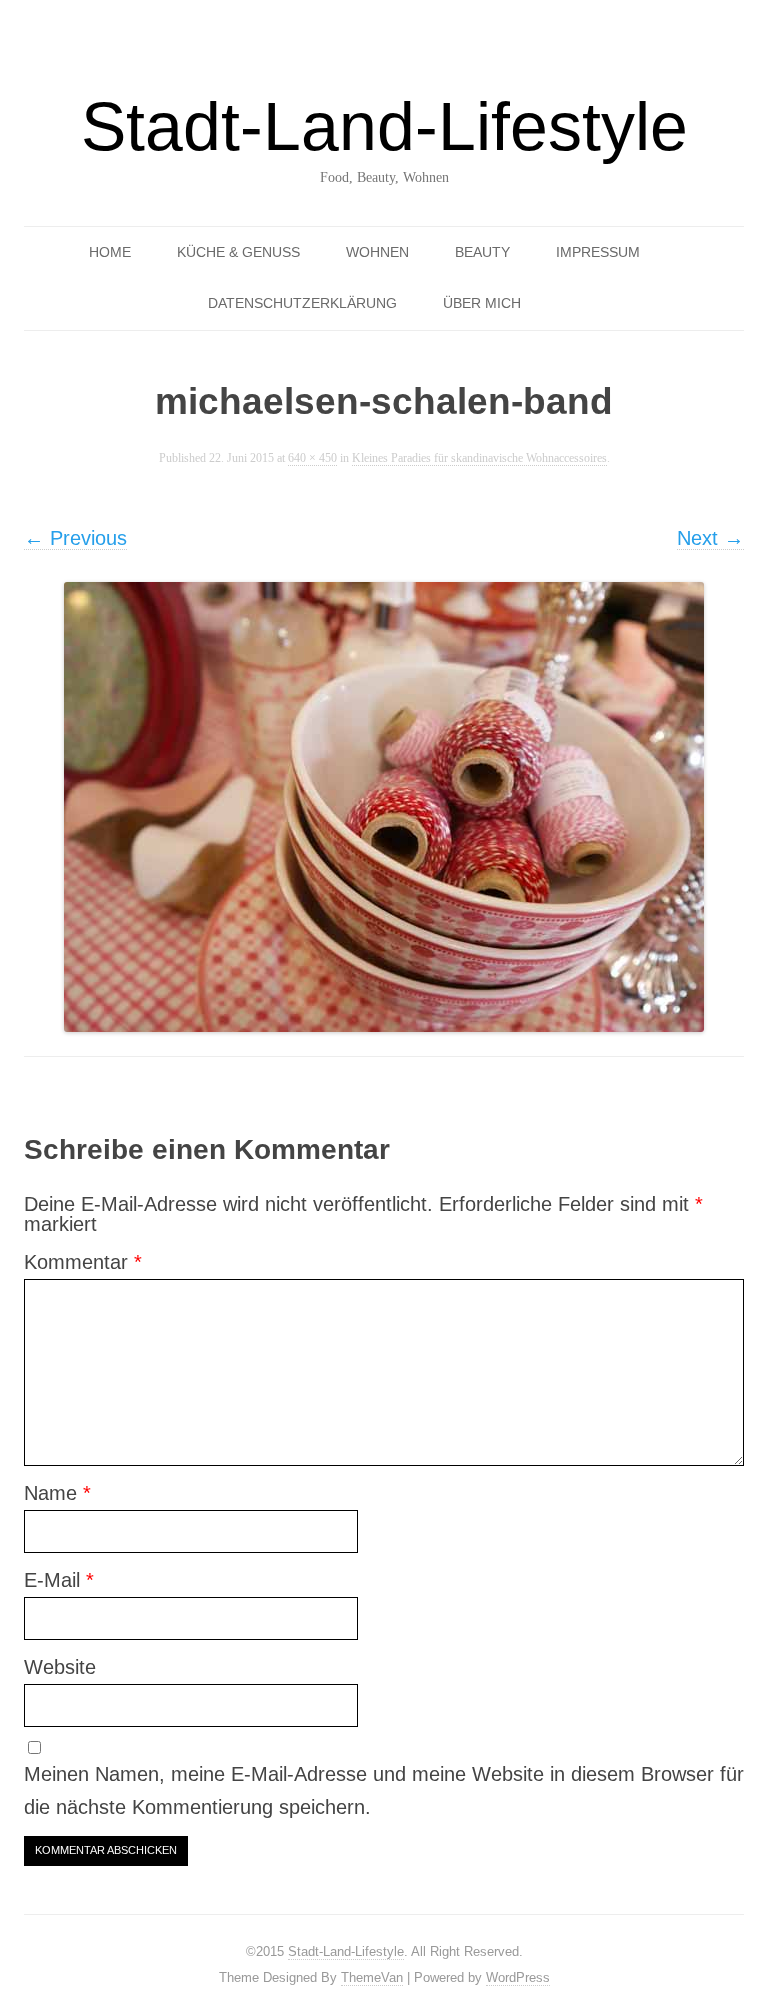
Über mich (482, 303)
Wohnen (377, 252)
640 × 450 (312, 458)
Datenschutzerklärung (302, 303)
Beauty (482, 252)
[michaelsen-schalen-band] (384, 807)
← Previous (75, 538)
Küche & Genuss (238, 252)
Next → (710, 538)
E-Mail (59, 1580)
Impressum (598, 252)
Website (60, 1667)
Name (57, 1493)
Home (110, 252)
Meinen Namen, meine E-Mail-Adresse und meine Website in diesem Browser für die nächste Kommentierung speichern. (384, 1791)
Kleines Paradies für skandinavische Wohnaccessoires (479, 458)
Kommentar (83, 1262)
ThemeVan (372, 1977)
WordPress (518, 1977)
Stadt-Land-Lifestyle (384, 126)
